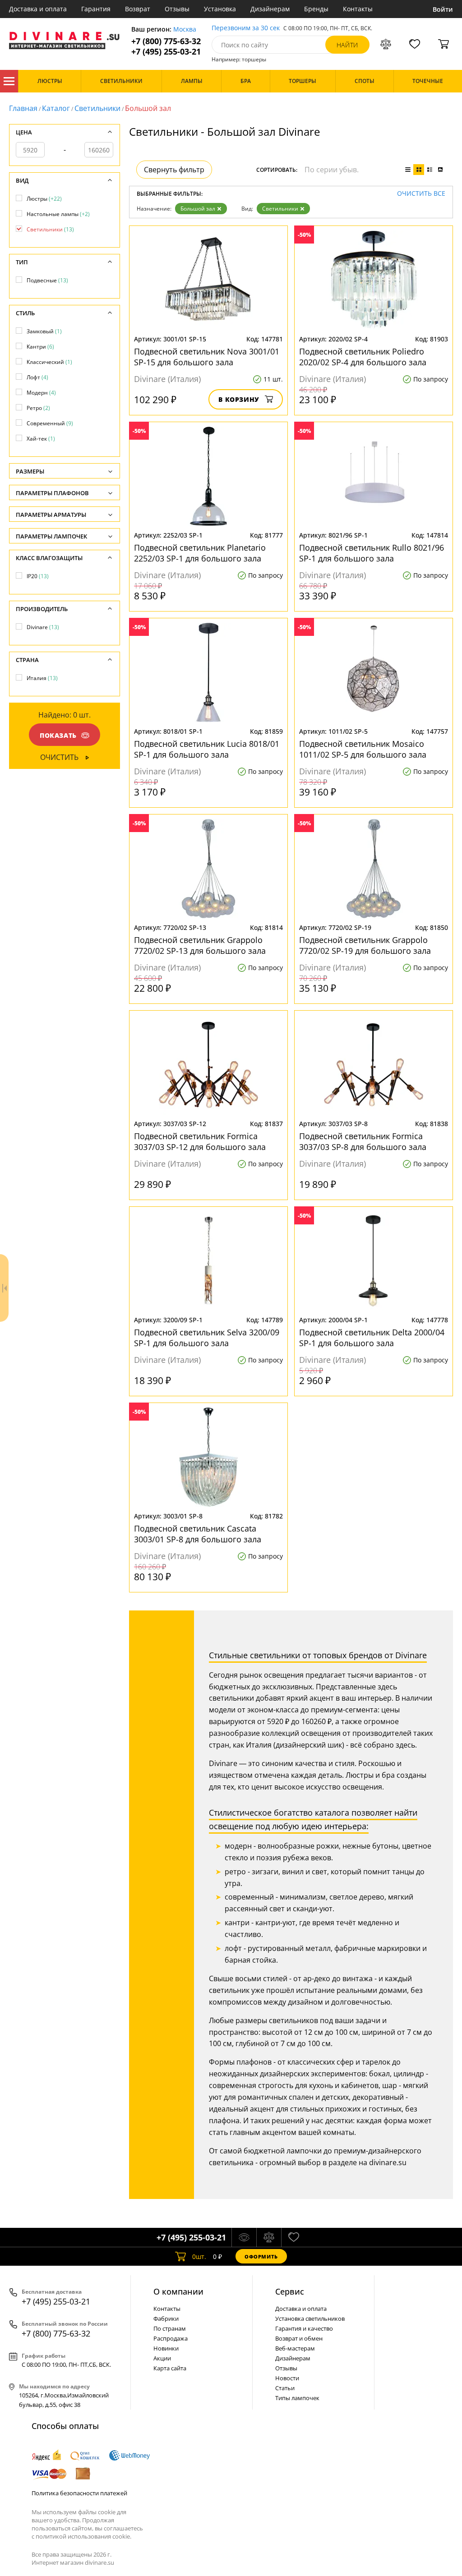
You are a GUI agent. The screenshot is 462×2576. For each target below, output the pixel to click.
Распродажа (171, 2338)
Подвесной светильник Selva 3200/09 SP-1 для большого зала (207, 1338)
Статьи (285, 2388)
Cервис (290, 2291)
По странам (170, 2328)
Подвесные (47, 280)
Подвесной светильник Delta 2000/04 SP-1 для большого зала (372, 1338)
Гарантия (96, 9)
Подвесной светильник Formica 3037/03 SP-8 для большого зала (363, 1141)
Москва (185, 30)
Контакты (358, 9)
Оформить (261, 2256)
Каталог (9, 81)
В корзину (239, 399)
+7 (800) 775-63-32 (166, 41)
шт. (199, 2256)
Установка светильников (310, 2318)
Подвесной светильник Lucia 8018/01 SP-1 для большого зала (207, 749)
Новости (287, 2378)
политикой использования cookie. (83, 2536)
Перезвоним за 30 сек (246, 28)
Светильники (97, 108)
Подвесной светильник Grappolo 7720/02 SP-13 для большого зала (200, 945)
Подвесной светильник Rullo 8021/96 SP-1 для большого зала (372, 553)
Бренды (316, 9)
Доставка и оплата (38, 9)
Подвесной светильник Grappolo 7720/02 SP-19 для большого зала (365, 945)
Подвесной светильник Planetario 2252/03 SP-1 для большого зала (200, 553)
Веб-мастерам (295, 2348)
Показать (58, 735)
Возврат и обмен (299, 2338)
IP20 (38, 576)
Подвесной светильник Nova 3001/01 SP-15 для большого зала (207, 357)
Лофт (37, 377)
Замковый (44, 331)
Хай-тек (41, 439)
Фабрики (166, 2318)
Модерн (41, 393)
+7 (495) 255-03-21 (166, 52)
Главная (23, 108)
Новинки (166, 2348)
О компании (178, 2291)
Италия (42, 678)
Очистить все (421, 194)
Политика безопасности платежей (79, 2493)
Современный (50, 423)
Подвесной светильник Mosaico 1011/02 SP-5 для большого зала (363, 749)
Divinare (43, 627)
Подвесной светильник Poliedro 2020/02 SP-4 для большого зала (363, 357)
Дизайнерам (270, 9)
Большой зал (198, 209)
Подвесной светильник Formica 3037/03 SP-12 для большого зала (200, 1141)
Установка (220, 9)
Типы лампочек (297, 2398)
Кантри (40, 347)
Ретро (38, 408)
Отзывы (177, 9)
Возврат (138, 9)
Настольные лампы (58, 214)
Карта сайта (170, 2368)
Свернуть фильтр (174, 170)
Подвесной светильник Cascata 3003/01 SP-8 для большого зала (198, 1534)
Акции (162, 2358)
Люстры (44, 199)
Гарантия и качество (304, 2328)
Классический (49, 362)
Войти (443, 9)
